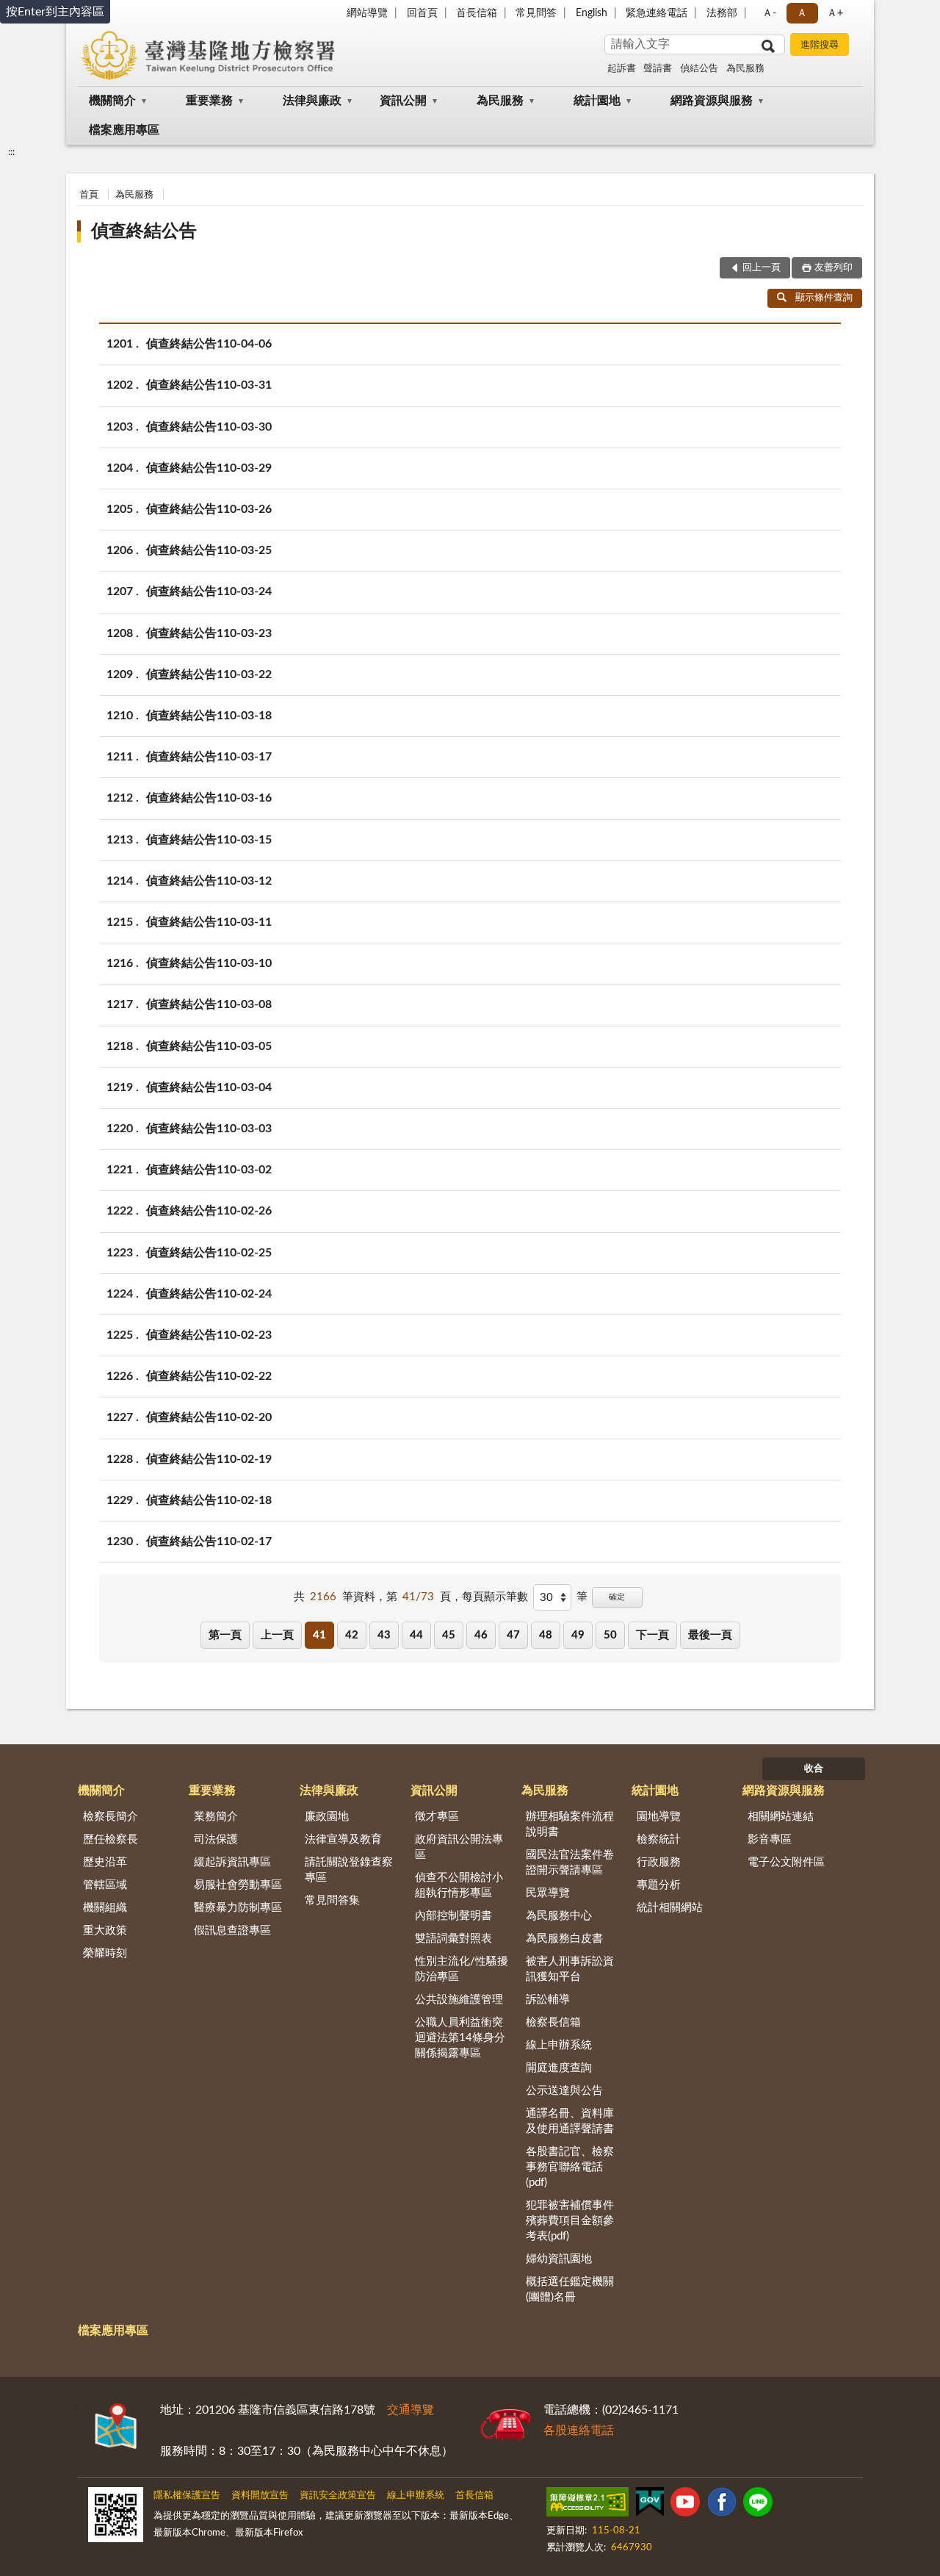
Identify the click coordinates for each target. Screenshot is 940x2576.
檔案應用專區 (124, 130)
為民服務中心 (559, 1916)
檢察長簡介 (111, 1817)
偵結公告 (699, 69)
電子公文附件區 (786, 1862)
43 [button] (384, 1635)
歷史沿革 (105, 1862)
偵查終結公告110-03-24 (209, 591)
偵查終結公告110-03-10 (209, 963)
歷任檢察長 (111, 1839)
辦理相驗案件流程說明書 (570, 1824)
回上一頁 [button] (762, 268)
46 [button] (481, 1635)
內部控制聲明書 (453, 1916)
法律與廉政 (312, 101)
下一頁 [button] (652, 1635)
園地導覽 (659, 1817)
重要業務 (209, 101)
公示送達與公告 (564, 2091)
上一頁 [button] (277, 1635)
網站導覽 (367, 13)
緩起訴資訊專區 (232, 1862)
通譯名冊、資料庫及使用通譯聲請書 (570, 2121)
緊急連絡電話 (657, 13)
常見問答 (536, 13)
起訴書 (622, 69)
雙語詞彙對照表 (453, 1939)
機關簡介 (112, 101)
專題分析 (659, 1885)
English (592, 13)
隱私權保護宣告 (187, 2496)
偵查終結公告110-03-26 (209, 509)
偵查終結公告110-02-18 (209, 1500)
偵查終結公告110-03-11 (209, 922)
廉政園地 (327, 1817)
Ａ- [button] (769, 13)
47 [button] (513, 1635)
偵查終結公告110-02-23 (209, 1335)
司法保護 (216, 1839)
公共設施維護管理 (459, 2000)
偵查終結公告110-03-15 (209, 840)
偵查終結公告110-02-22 (209, 1376)
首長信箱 (477, 13)
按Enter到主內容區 (55, 12)
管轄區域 (105, 1885)
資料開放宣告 (260, 2496)
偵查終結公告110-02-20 (209, 1417)
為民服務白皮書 (564, 1939)
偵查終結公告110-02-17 (209, 1541)
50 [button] (610, 1635)
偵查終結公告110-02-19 (209, 1459)
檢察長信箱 (553, 2022)
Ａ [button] (802, 13)
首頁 (89, 195)
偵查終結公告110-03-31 (209, 385)
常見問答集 (332, 1900)
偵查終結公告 (144, 231)
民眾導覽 (548, 1893)
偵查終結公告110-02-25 (209, 1253)
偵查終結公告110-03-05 (209, 1046)
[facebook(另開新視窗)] (722, 2505)
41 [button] (319, 1635)
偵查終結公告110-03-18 (209, 716)
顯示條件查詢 (824, 298)
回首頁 (422, 13)
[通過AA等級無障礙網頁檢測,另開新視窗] (587, 2505)
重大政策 (105, 1931)
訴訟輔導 (548, 2000)
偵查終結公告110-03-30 (209, 427)
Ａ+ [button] (835, 13)
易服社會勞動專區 (238, 1885)
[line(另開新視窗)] (758, 2505)
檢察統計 (659, 1839)
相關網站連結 (781, 1817)
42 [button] (352, 1635)
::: (11, 152)
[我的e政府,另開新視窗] (650, 2505)
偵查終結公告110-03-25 (209, 550)
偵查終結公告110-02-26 (209, 1211)
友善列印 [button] (834, 268)
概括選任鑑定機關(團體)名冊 (570, 2289)
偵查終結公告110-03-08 (209, 1004)
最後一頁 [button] (710, 1635)
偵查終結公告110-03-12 (209, 881)
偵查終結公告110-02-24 (209, 1294)
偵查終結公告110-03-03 (209, 1129)
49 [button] (578, 1635)
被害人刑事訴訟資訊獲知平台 (570, 1969)
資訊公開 (403, 101)
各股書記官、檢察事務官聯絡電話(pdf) (570, 2167)
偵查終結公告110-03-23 (209, 633)
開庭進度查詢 (559, 2068)
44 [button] (416, 1635)
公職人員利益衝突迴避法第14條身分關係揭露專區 (460, 2038)
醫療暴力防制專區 (238, 1908)
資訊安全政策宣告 (338, 2496)
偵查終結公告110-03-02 (209, 1170)
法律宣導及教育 (343, 1839)
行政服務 (659, 1862)
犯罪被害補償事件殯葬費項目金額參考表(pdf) (570, 2221)
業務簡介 (216, 1817)
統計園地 (597, 101)
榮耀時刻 (105, 1953)
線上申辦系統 (559, 2045)
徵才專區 (437, 1817)
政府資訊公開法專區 (459, 1847)
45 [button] (449, 1635)
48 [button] (546, 1635)
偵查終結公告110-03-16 (209, 798)
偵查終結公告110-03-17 (209, 757)
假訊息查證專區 (232, 1931)
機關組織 (105, 1908)
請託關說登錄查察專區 (349, 1870)
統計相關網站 (670, 1908)
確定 (617, 1597)
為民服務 (745, 69)
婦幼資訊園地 (559, 2259)
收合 (814, 1769)
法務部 (722, 13)
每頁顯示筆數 (495, 1597)
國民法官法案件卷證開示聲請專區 (570, 1863)
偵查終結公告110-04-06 (209, 344)
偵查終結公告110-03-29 (209, 468)
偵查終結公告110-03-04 (209, 1087)
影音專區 (770, 1839)
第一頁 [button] (225, 1635)
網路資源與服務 (712, 101)
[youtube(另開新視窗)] (685, 2505)
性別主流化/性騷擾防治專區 (462, 1969)
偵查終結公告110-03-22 (209, 674)
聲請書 (658, 69)
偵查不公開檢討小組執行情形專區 (459, 1885)
